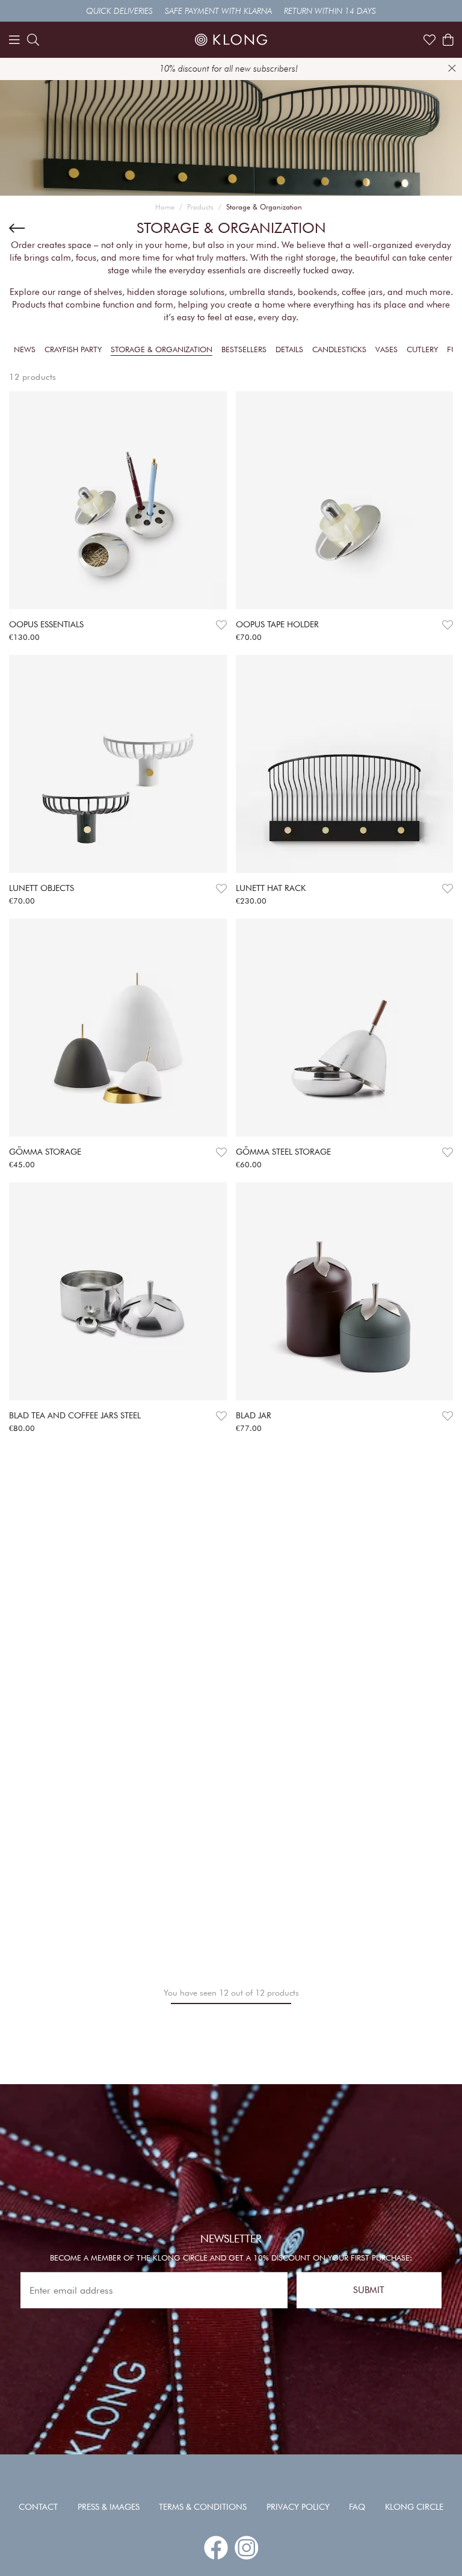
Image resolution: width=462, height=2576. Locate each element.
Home (165, 207)
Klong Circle (414, 2507)
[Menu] (14, 40)
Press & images (109, 2507)
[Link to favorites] (430, 40)
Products (200, 207)
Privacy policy (298, 2507)
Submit (369, 2290)
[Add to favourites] (221, 625)
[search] (33, 40)
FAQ (357, 2507)
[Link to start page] (231, 40)
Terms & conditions (203, 2507)
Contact (38, 2507)
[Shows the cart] (448, 40)
